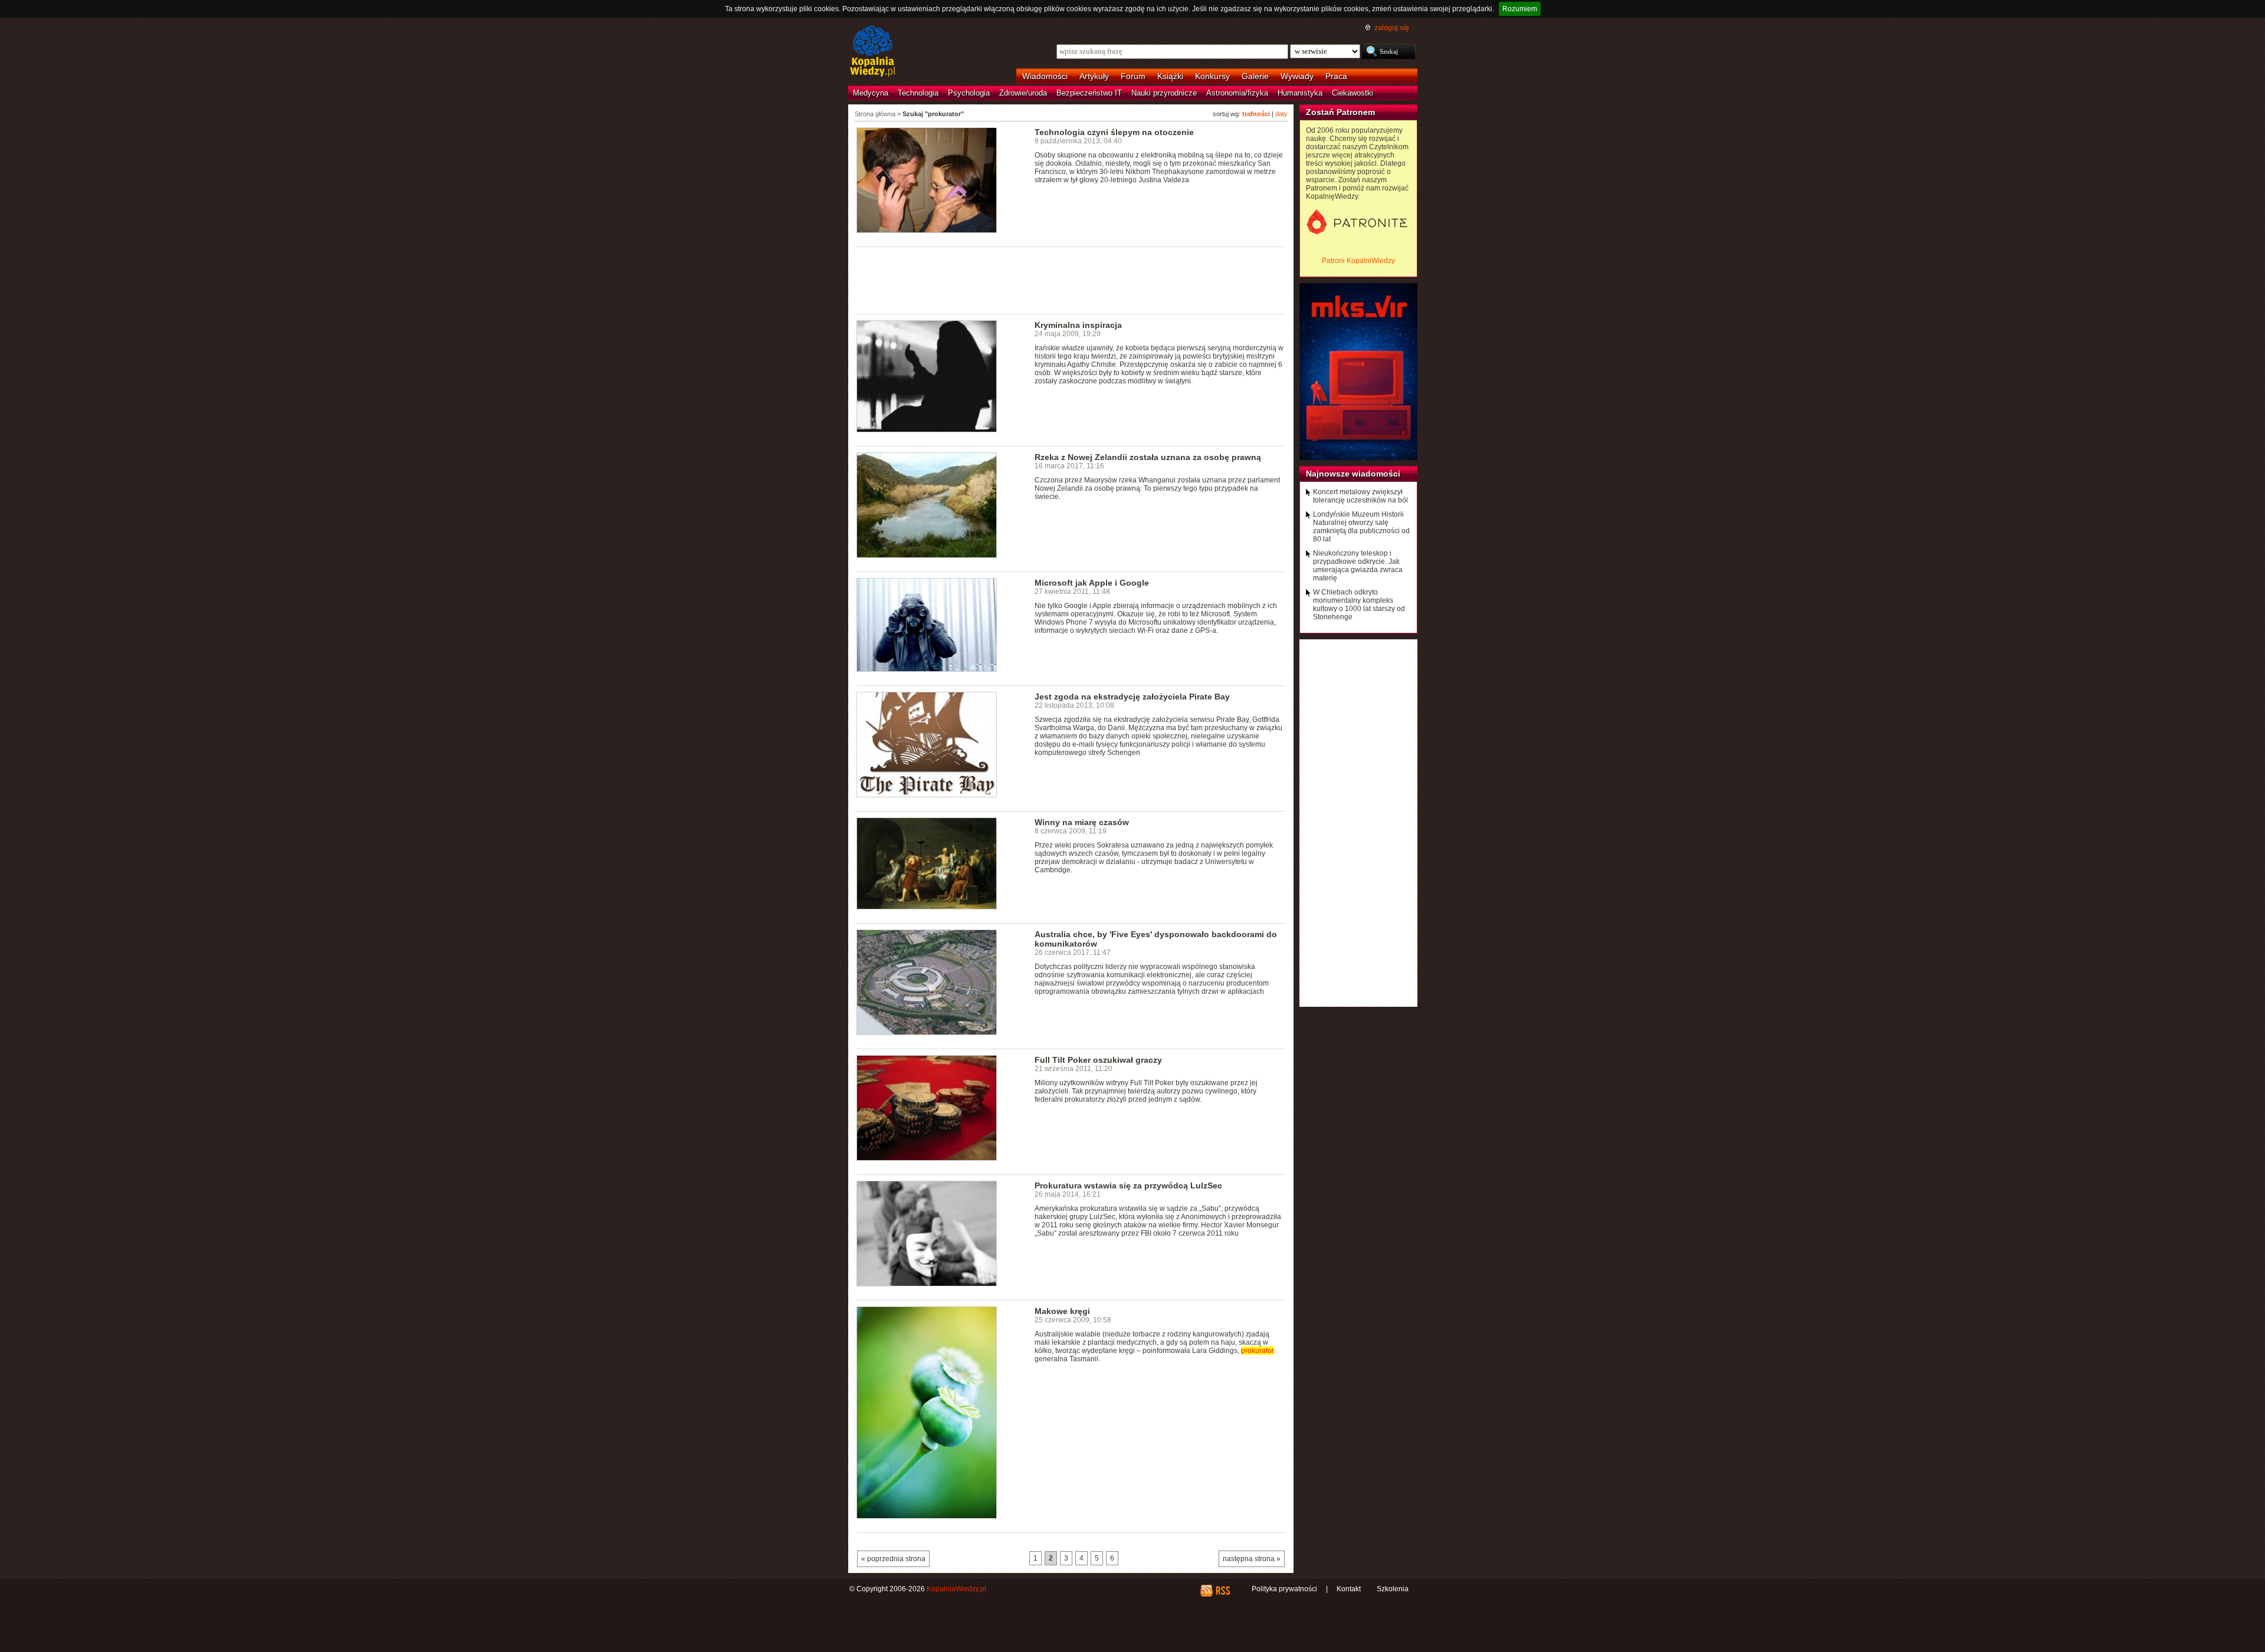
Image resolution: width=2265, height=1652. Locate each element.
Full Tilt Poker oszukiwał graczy (1098, 1060)
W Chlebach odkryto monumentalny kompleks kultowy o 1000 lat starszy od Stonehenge (1359, 605)
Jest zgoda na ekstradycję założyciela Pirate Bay (1132, 697)
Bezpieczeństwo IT (1089, 93)
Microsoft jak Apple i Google (1092, 583)
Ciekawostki (1353, 93)
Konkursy (1212, 76)
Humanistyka (1300, 93)
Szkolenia (1393, 1589)
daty (1281, 114)
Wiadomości (1045, 76)
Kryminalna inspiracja (1078, 325)
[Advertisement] (1071, 280)
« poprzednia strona (893, 1559)
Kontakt (1349, 1589)
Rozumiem (1520, 9)
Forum (1133, 76)
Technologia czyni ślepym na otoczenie (1114, 132)
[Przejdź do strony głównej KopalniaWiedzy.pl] (873, 52)
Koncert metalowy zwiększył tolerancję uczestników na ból (1360, 496)
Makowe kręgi (1062, 1311)
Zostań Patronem (1340, 112)
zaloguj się (1392, 28)
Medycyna (871, 93)
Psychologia (969, 93)
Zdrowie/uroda (1023, 93)
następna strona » (1252, 1559)
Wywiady (1297, 76)
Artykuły (1094, 76)
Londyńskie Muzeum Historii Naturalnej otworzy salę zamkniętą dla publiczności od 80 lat (1361, 527)
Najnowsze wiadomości (1353, 474)
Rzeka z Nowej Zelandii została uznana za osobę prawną (1148, 457)
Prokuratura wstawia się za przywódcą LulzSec (1128, 1185)
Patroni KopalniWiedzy (1358, 261)
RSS (1222, 1591)
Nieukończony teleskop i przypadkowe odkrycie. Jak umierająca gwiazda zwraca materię (1358, 566)
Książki (1170, 76)
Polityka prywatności (1284, 1589)
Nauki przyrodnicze (1164, 93)
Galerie (1255, 76)
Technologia (918, 93)
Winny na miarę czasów (1082, 822)
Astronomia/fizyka (1237, 93)
